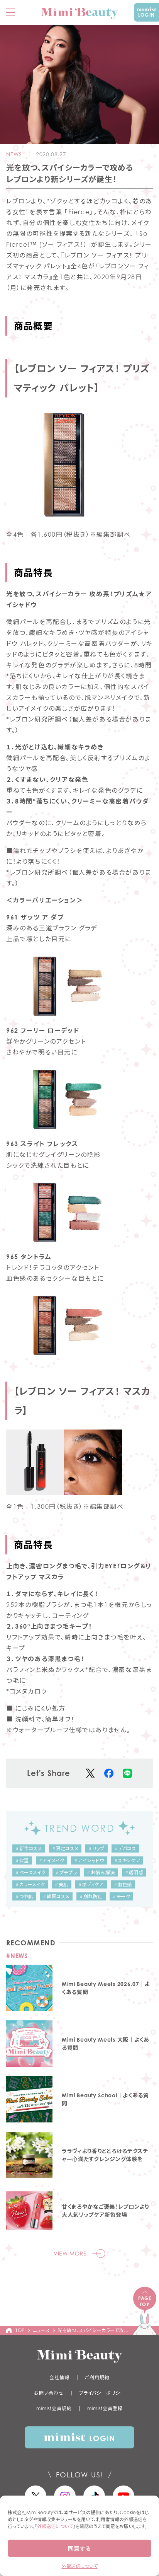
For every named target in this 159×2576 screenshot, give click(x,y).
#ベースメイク (30, 1872)
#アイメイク (52, 1860)
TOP (20, 2330)
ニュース (41, 2330)
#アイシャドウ (89, 1860)
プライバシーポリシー (102, 2393)
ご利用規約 (97, 2377)
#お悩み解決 (101, 1872)
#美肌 (62, 1884)
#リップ (96, 1848)
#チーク (121, 1896)
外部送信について (55, 2526)
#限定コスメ (65, 1848)
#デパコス (125, 1848)
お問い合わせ (49, 2393)
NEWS (14, 154)
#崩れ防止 (91, 1896)
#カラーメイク (30, 1884)
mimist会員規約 (54, 2408)
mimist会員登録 (105, 2408)
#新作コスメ (29, 1848)
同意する (79, 2549)
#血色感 (123, 1884)
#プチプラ (66, 1872)
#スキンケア (127, 1860)
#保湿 (22, 1860)
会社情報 (59, 2377)
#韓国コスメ (56, 1896)
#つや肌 (24, 1896)
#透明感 (134, 1872)
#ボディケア (91, 1884)
